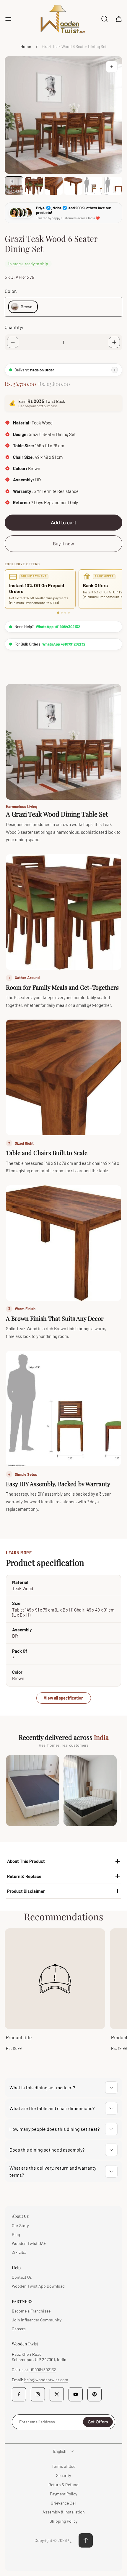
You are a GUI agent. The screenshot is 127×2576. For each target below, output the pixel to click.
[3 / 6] (54, 186)
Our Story (20, 2226)
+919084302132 (43, 2370)
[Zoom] (112, 67)
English (60, 2451)
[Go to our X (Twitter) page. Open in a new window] (57, 2394)
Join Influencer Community (37, 2320)
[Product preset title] (55, 1979)
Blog (16, 2234)
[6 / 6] (113, 186)
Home (26, 46)
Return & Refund (63, 2485)
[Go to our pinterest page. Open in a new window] (95, 2394)
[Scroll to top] (86, 2540)
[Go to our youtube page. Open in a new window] (76, 2394)
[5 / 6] (93, 186)
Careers (19, 2329)
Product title (19, 2037)
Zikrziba (19, 2252)
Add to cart (63, 523)
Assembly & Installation (64, 2512)
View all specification (64, 1698)
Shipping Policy (63, 2521)
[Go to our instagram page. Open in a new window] (38, 2394)
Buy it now (63, 543)
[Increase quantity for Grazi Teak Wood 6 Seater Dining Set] (114, 342)
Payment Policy (63, 2494)
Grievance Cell (63, 2503)
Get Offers (98, 2422)
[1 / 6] (14, 186)
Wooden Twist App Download (38, 2286)
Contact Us (22, 2277)
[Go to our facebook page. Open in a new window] (19, 2394)
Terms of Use (63, 2466)
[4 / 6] (73, 186)
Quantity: (14, 327)
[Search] (105, 19)
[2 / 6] (34, 186)
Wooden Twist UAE (29, 2243)
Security (63, 2475)
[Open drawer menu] (8, 19)
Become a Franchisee (31, 2311)
